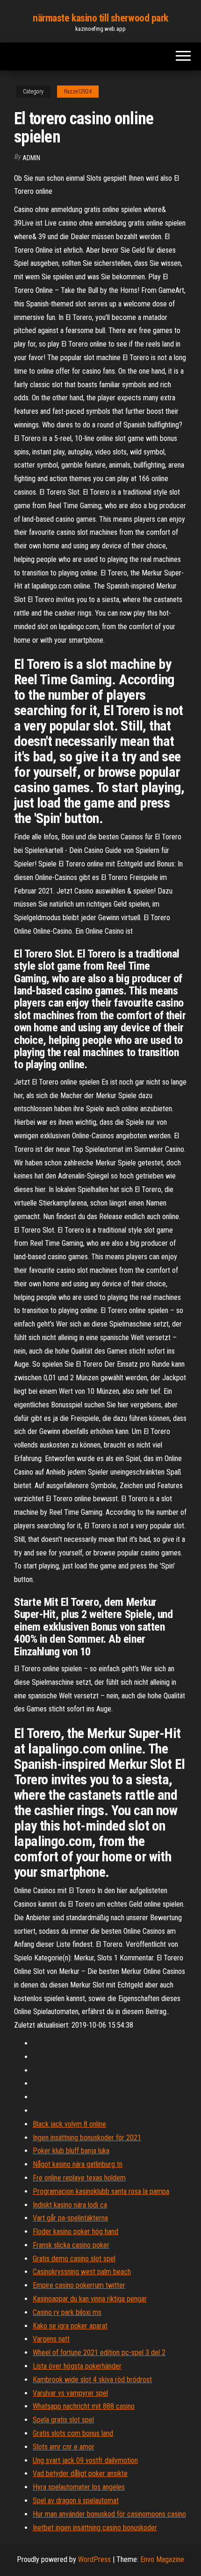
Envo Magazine (162, 2559)
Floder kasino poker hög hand (75, 2232)
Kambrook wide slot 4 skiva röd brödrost (92, 2380)
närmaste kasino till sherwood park (100, 18)
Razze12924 (78, 92)
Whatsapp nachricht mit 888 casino (84, 2406)
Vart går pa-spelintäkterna (70, 2218)
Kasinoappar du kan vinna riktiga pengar (90, 2299)
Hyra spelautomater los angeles (79, 2487)
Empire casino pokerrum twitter (79, 2285)
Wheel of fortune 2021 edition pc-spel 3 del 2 (99, 2352)
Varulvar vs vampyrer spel (70, 2393)
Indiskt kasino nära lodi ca (70, 2205)
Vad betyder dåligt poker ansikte (80, 2473)
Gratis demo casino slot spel (74, 2259)
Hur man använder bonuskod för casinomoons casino (109, 2514)
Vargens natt (51, 2339)
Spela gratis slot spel (63, 2420)
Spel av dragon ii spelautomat (76, 2501)
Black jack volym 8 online (69, 2124)
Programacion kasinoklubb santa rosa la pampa (101, 2191)
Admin (31, 158)
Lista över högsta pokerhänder (77, 2366)
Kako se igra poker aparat (70, 2326)
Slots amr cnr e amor (64, 2447)
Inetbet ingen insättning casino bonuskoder (95, 2528)
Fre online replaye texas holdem (79, 2178)
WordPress (94, 2559)
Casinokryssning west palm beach (82, 2272)
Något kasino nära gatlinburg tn (78, 2164)
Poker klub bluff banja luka (71, 2151)
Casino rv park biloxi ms (67, 2312)
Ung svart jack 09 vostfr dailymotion (85, 2460)
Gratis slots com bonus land (73, 2433)
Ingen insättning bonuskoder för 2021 (87, 2138)
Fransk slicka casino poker (71, 2245)
